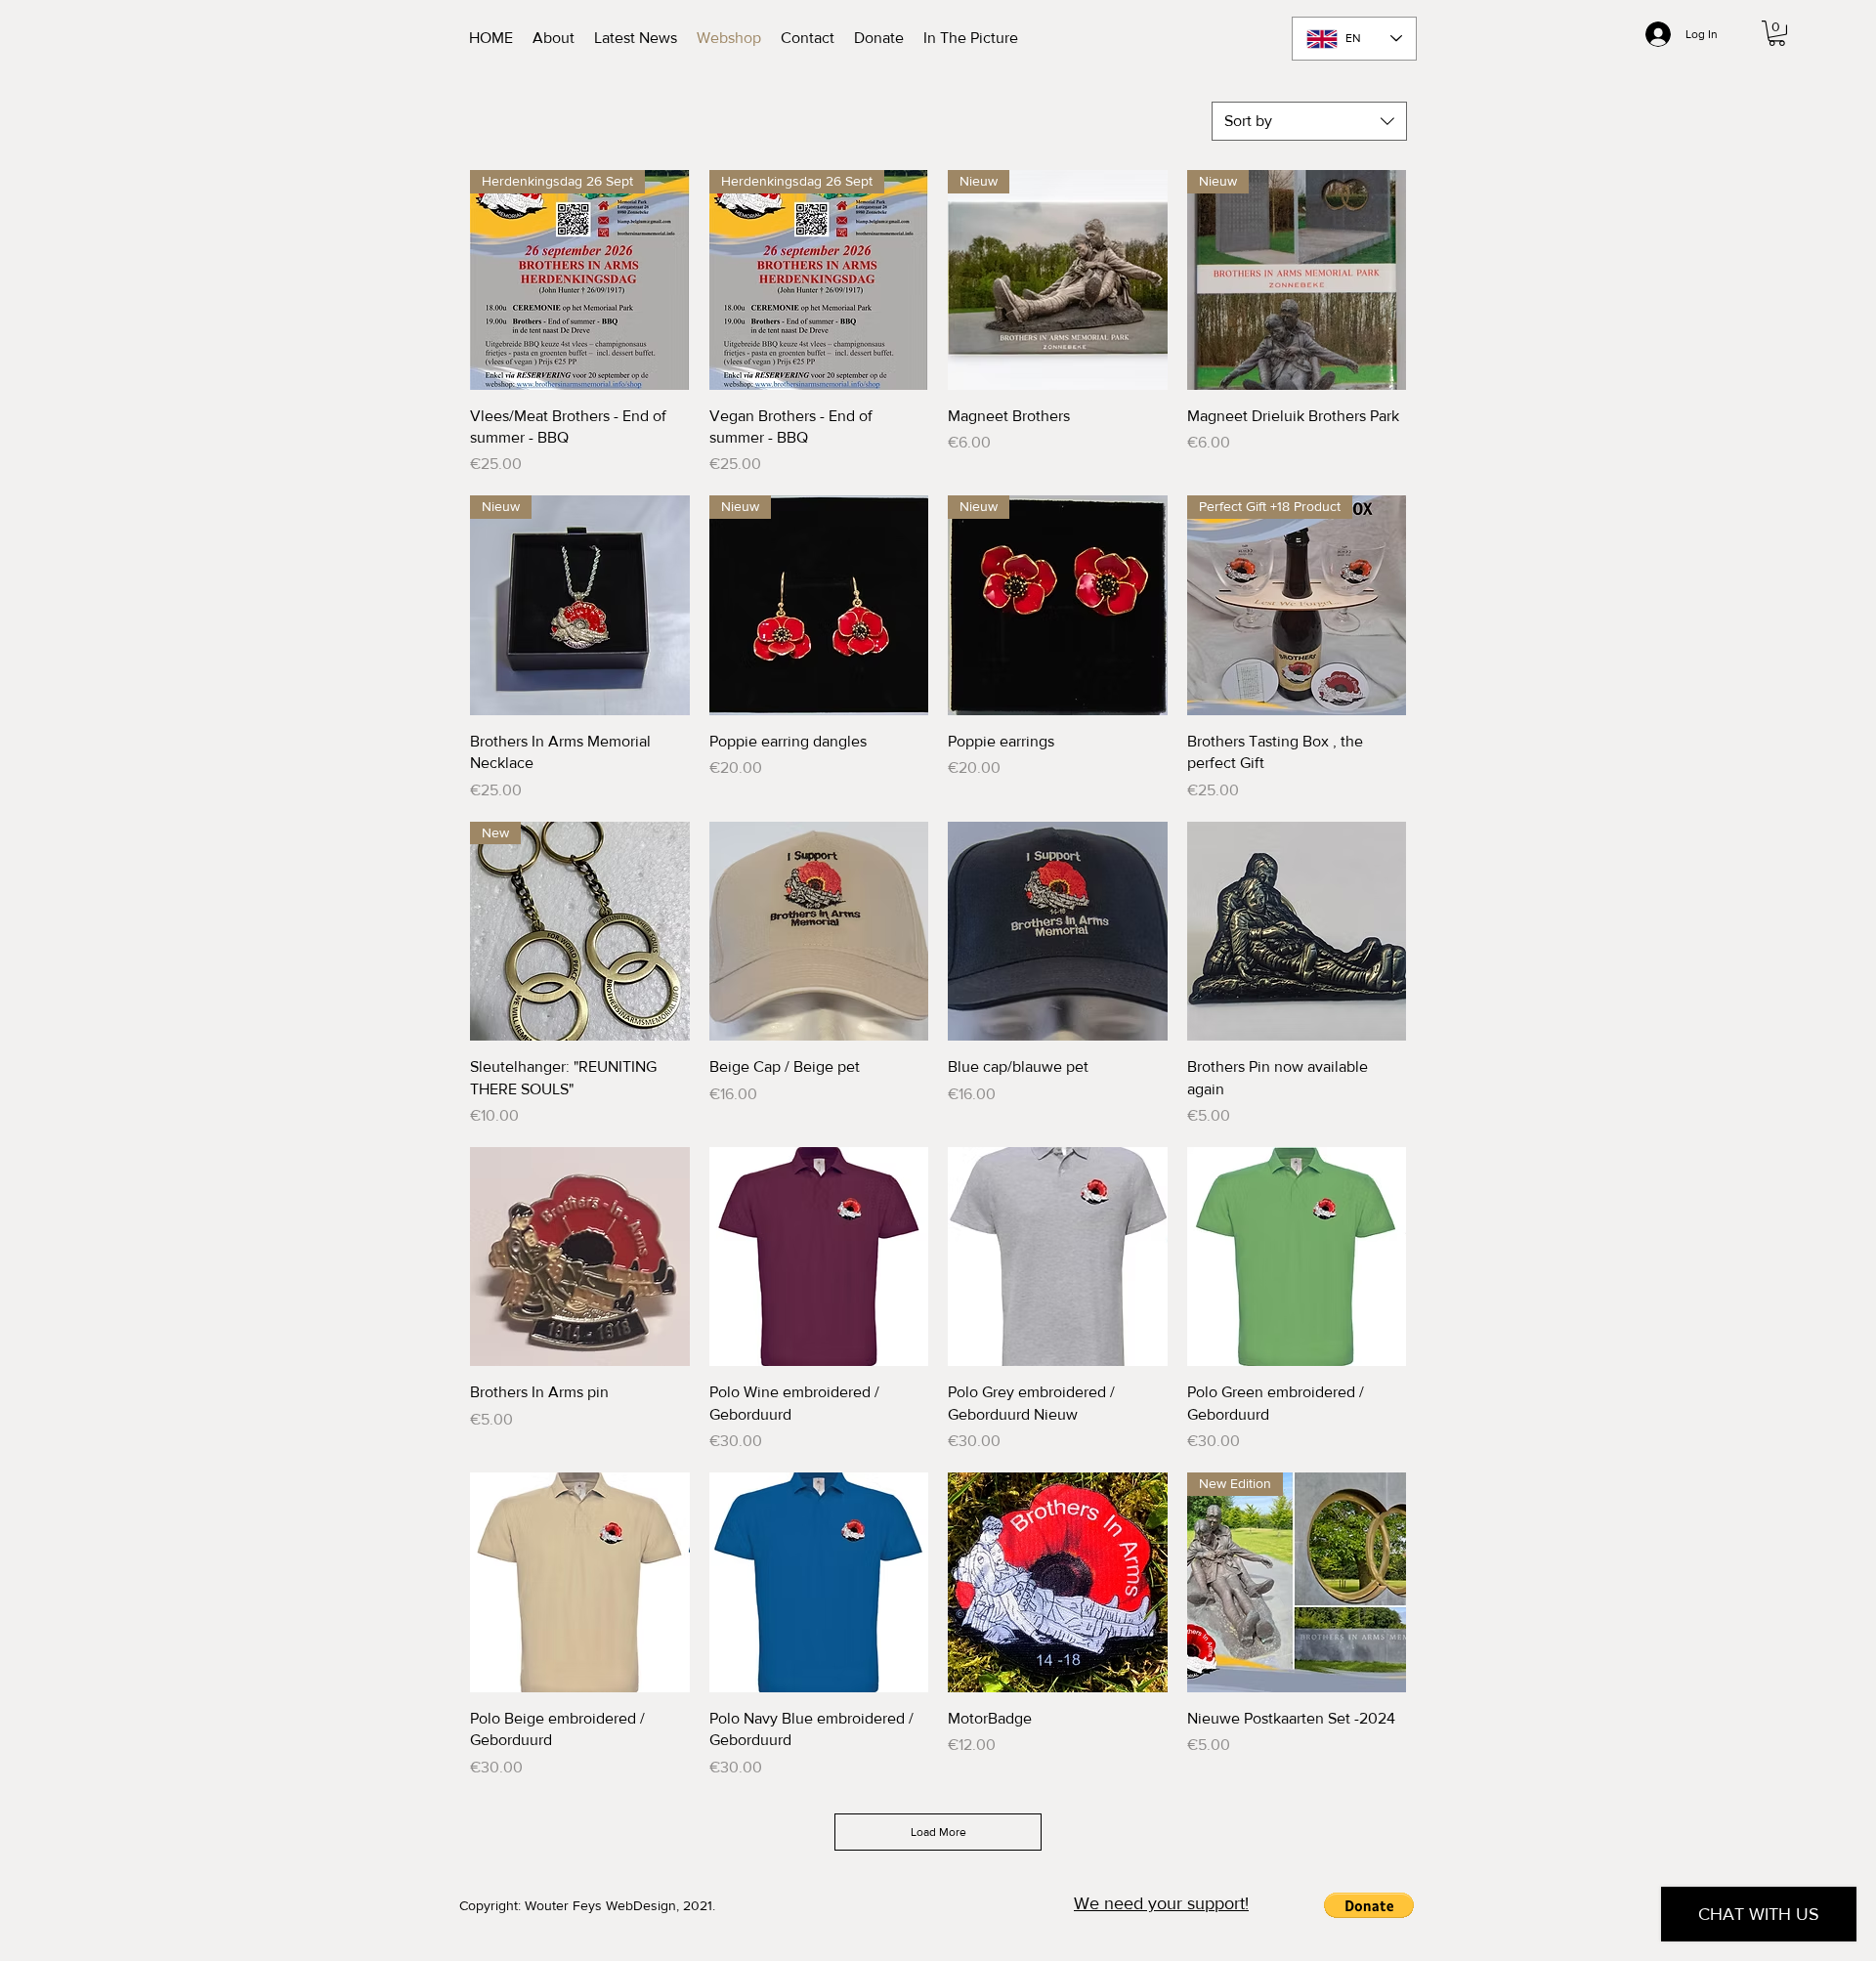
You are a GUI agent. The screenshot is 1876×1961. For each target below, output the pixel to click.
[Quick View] (819, 932)
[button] (1777, 33)
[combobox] (1309, 121)
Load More (938, 1832)
